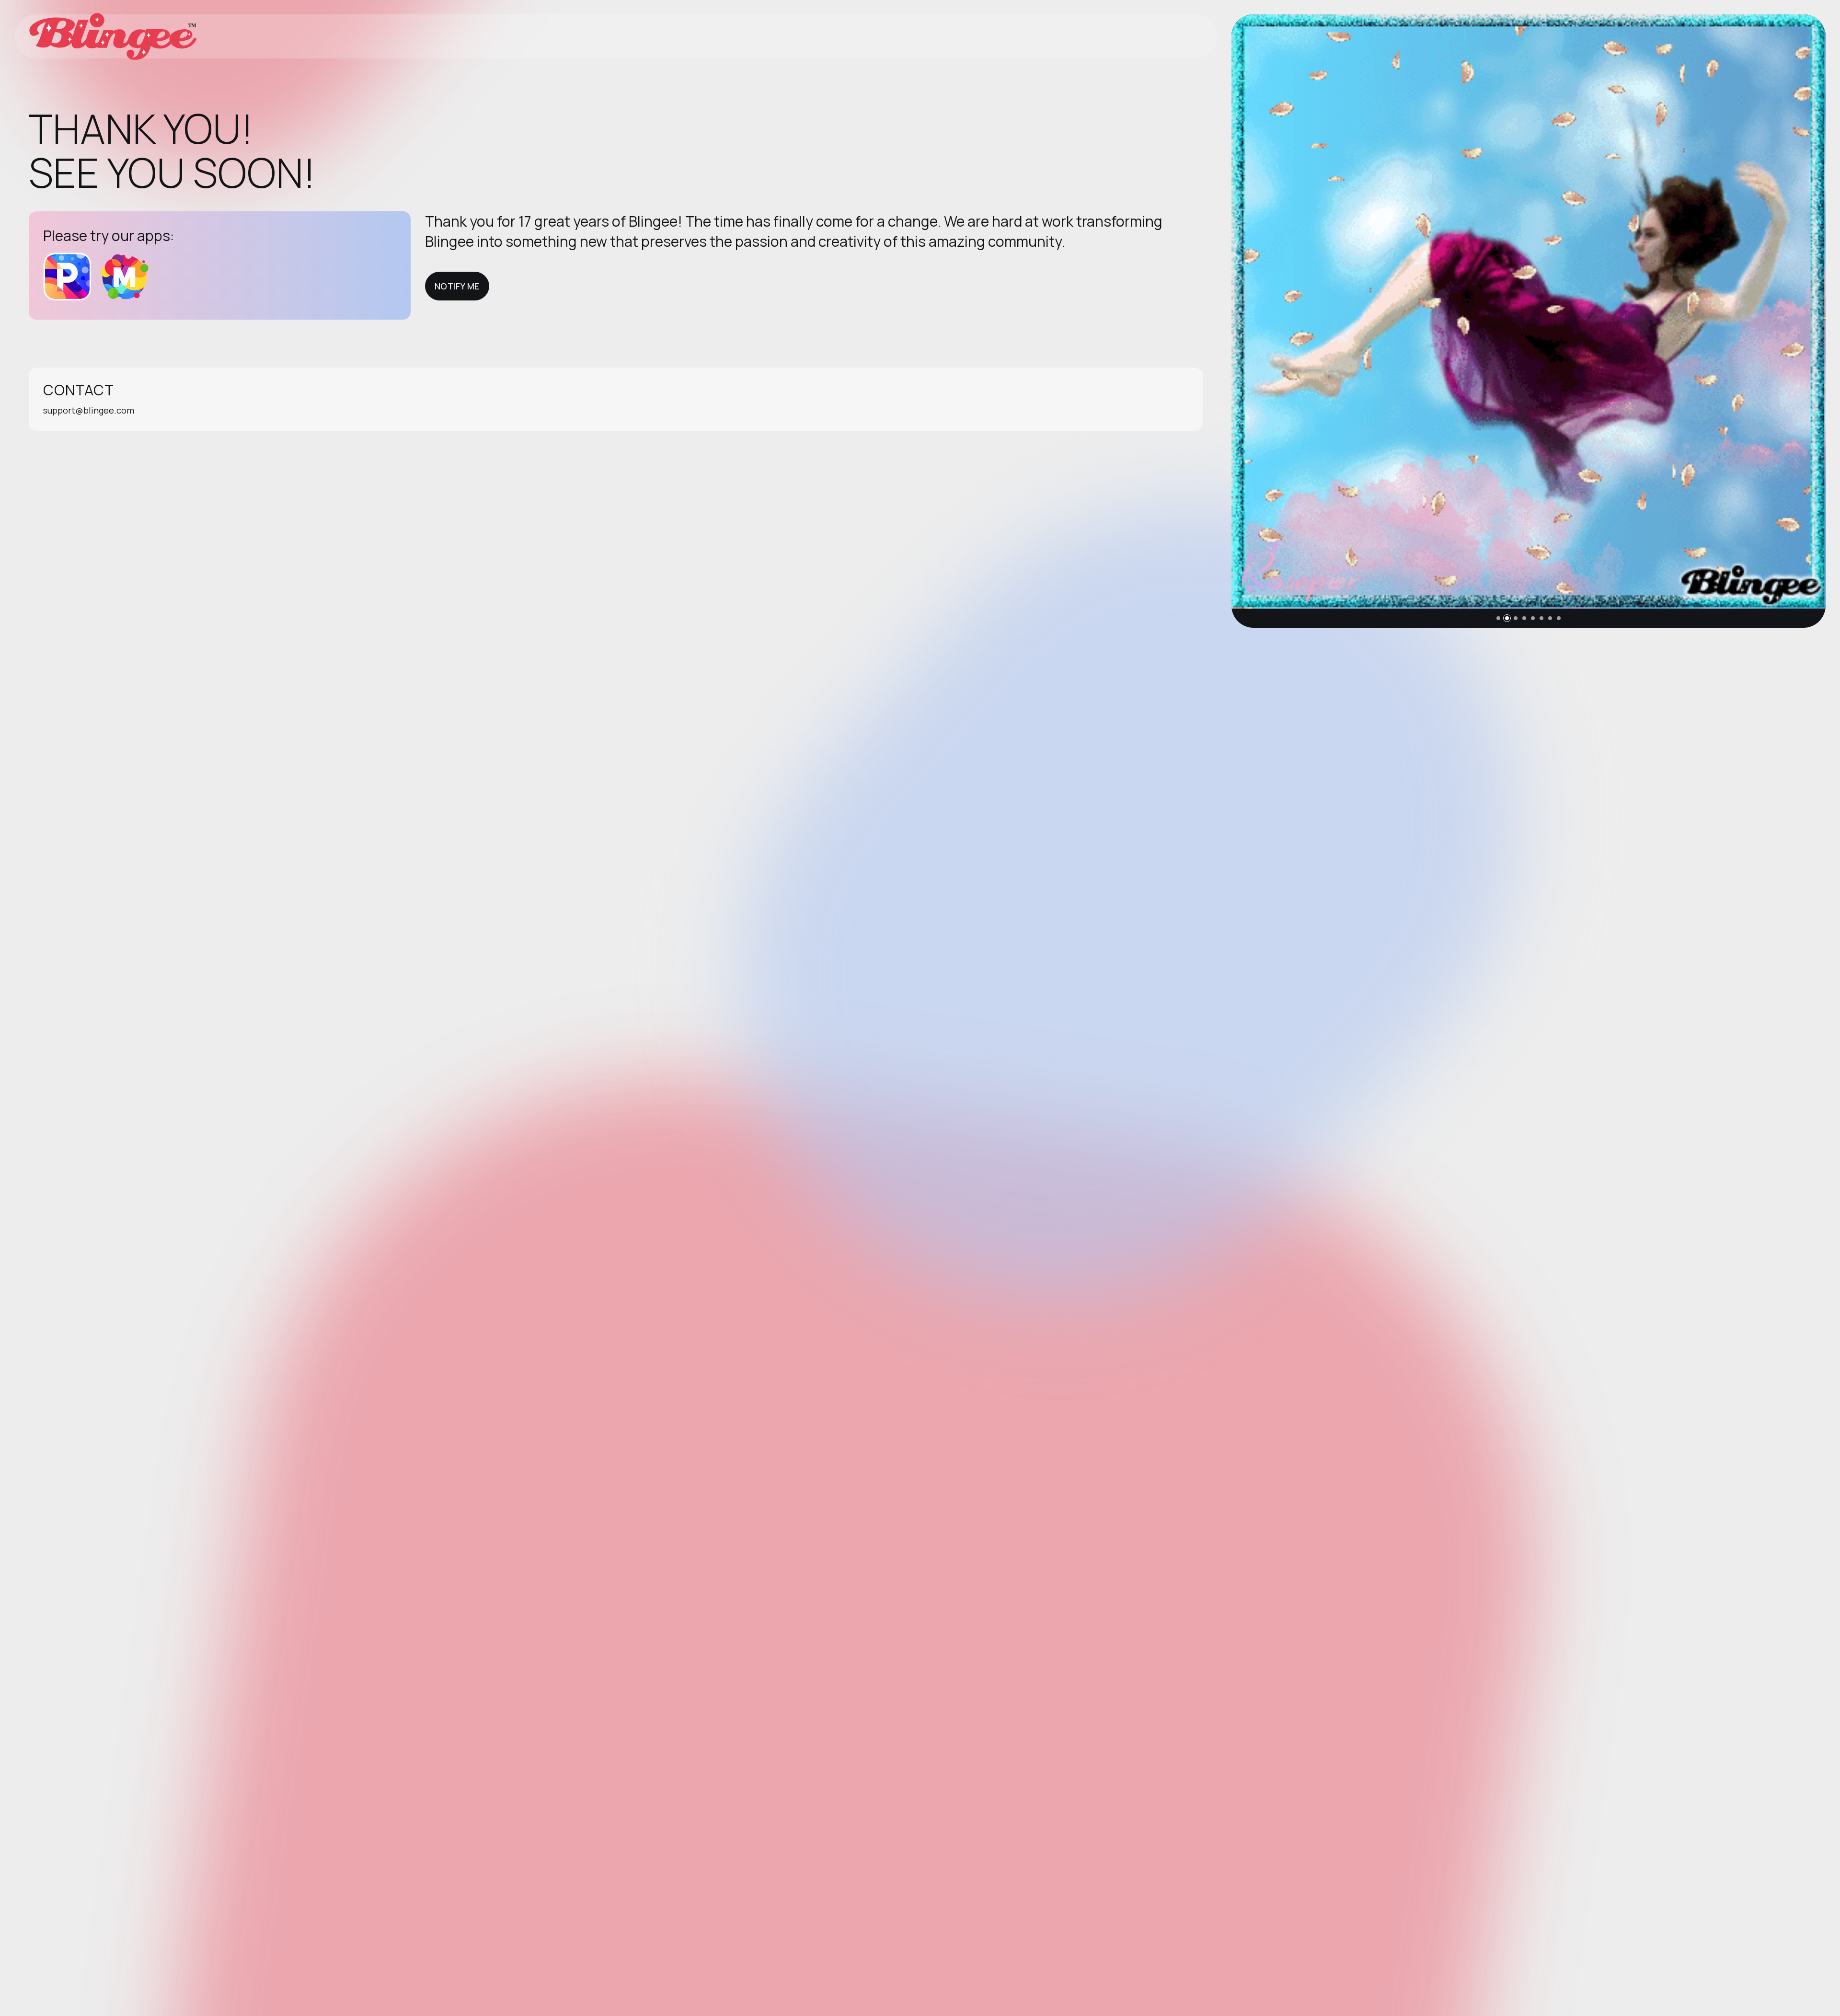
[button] (1498, 618)
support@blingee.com (89, 410)
